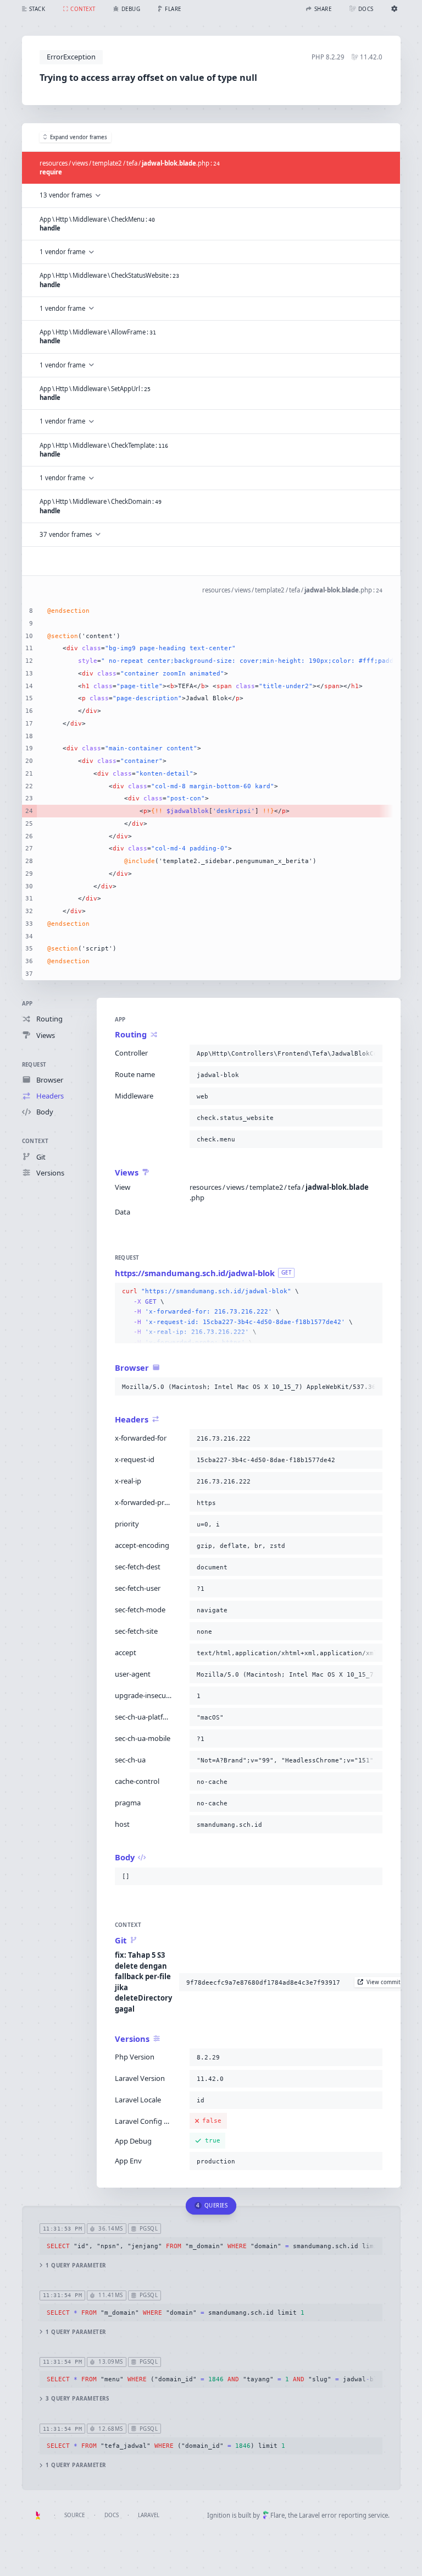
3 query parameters (77, 2399)
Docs (112, 2515)
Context (35, 1141)
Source (74, 2515)
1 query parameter (76, 2265)
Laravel (149, 2515)
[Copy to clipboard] (372, 1053)
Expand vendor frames (79, 137)
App (27, 1004)
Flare (277, 2515)
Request (34, 1065)
